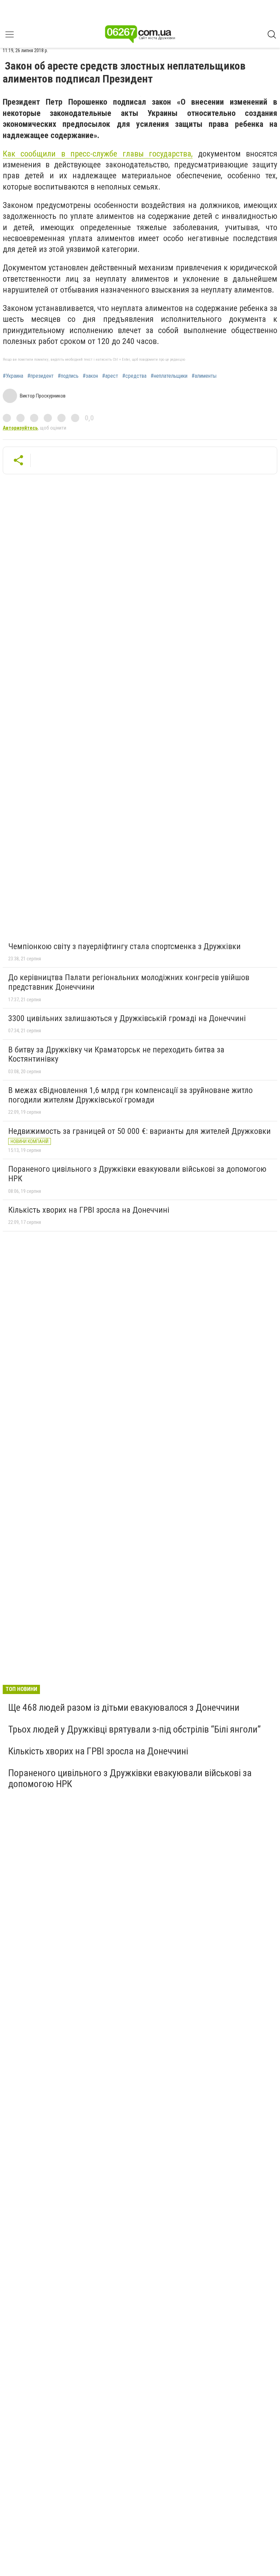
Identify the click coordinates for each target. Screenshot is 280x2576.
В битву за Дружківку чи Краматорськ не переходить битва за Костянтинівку (116, 1054)
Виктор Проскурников (43, 396)
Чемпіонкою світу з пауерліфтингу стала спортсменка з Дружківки (124, 946)
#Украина (13, 376)
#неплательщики (169, 376)
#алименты (204, 376)
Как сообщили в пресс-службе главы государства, (98, 154)
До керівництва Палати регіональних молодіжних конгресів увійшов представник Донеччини (129, 982)
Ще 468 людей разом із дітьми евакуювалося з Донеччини (124, 1708)
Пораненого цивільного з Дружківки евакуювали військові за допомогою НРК (137, 1174)
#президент (40, 376)
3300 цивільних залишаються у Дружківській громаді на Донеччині (127, 1018)
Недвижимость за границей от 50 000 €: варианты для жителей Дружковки (139, 1131)
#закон (90, 376)
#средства (134, 376)
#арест (110, 376)
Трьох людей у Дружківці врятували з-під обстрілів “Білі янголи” (135, 1729)
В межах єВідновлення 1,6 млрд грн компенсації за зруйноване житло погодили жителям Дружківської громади (130, 1095)
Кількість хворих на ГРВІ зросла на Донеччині (89, 1210)
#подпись (68, 376)
